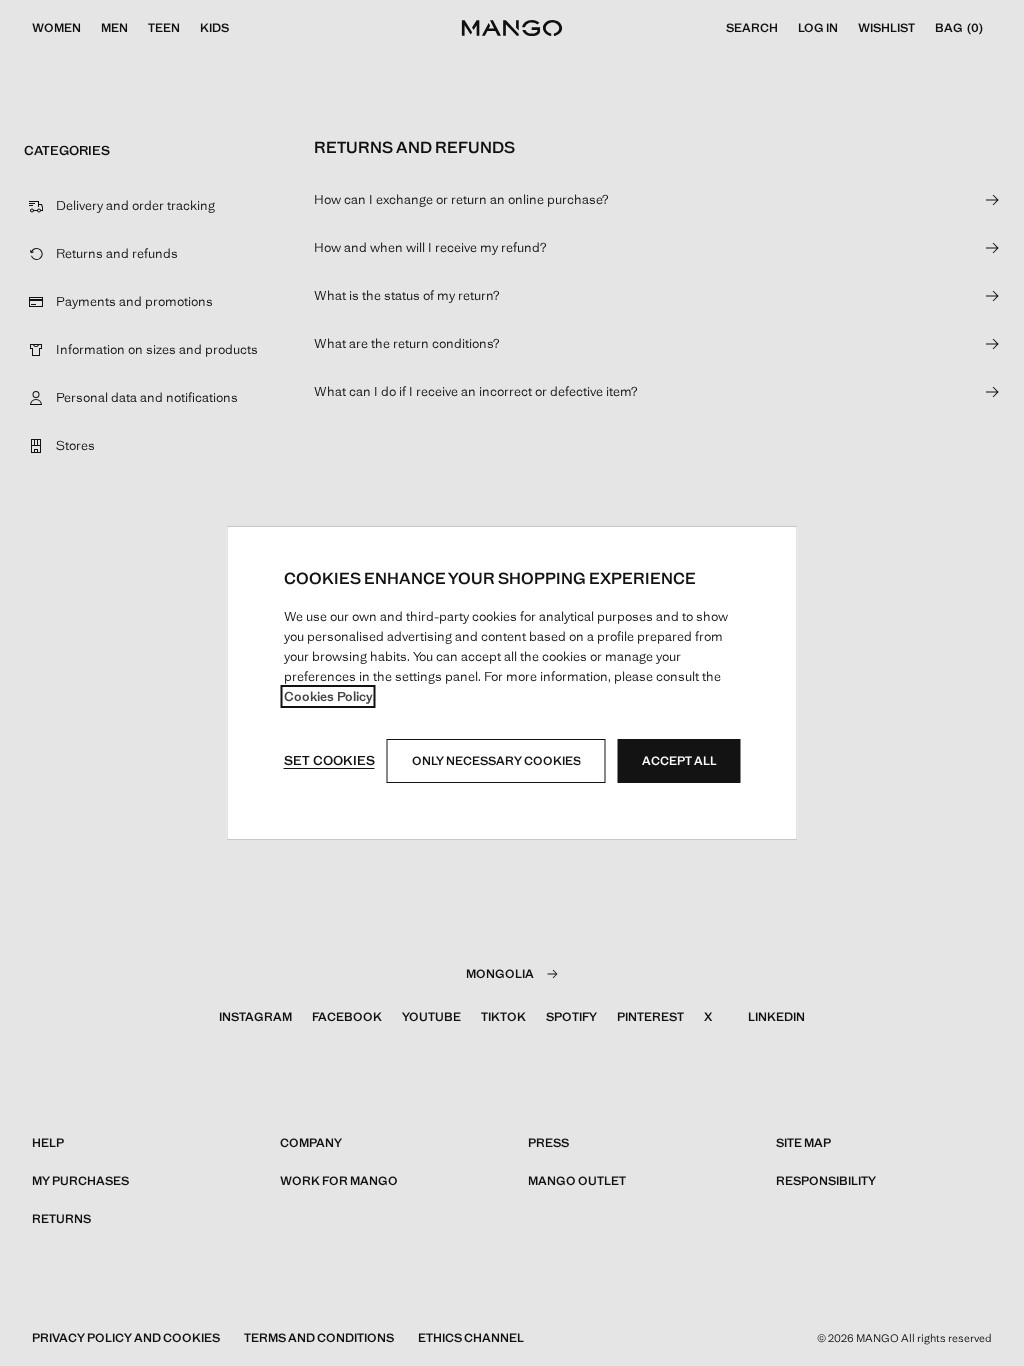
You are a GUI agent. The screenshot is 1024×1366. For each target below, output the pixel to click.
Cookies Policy (328, 696)
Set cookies (329, 760)
